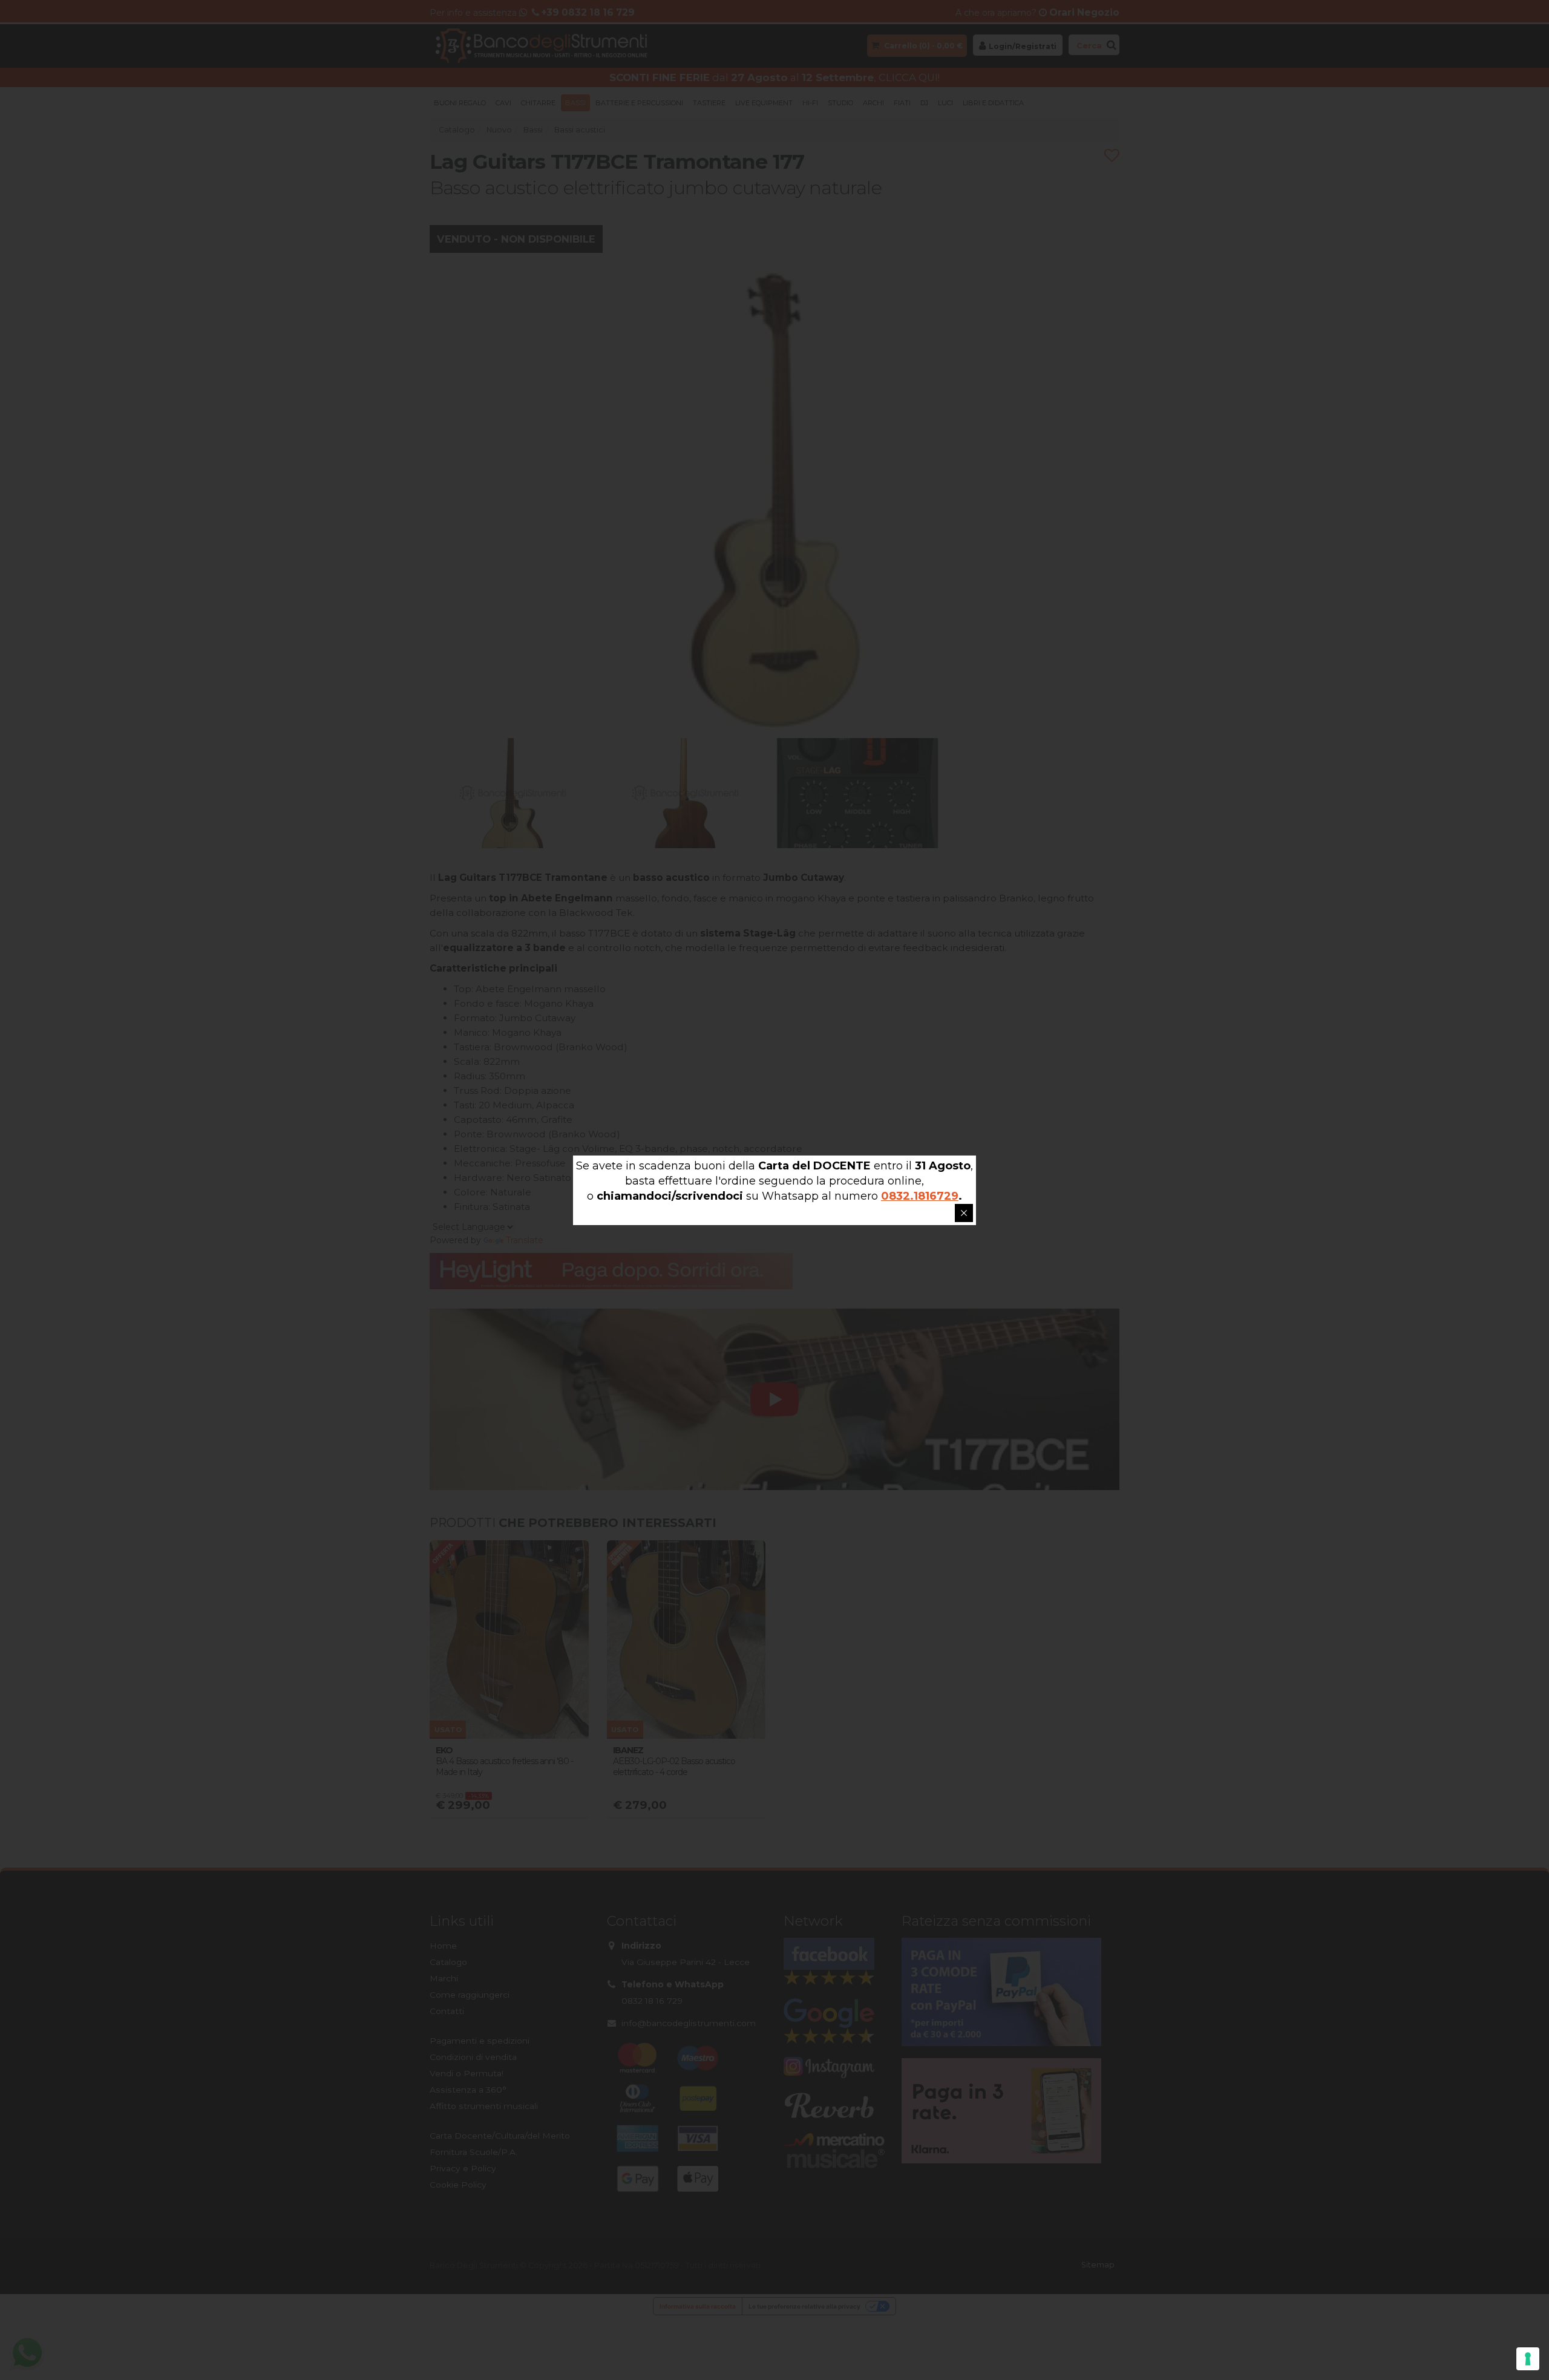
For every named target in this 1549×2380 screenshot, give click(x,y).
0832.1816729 (920, 1196)
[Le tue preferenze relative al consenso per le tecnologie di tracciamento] (1528, 2359)
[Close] (964, 1213)
